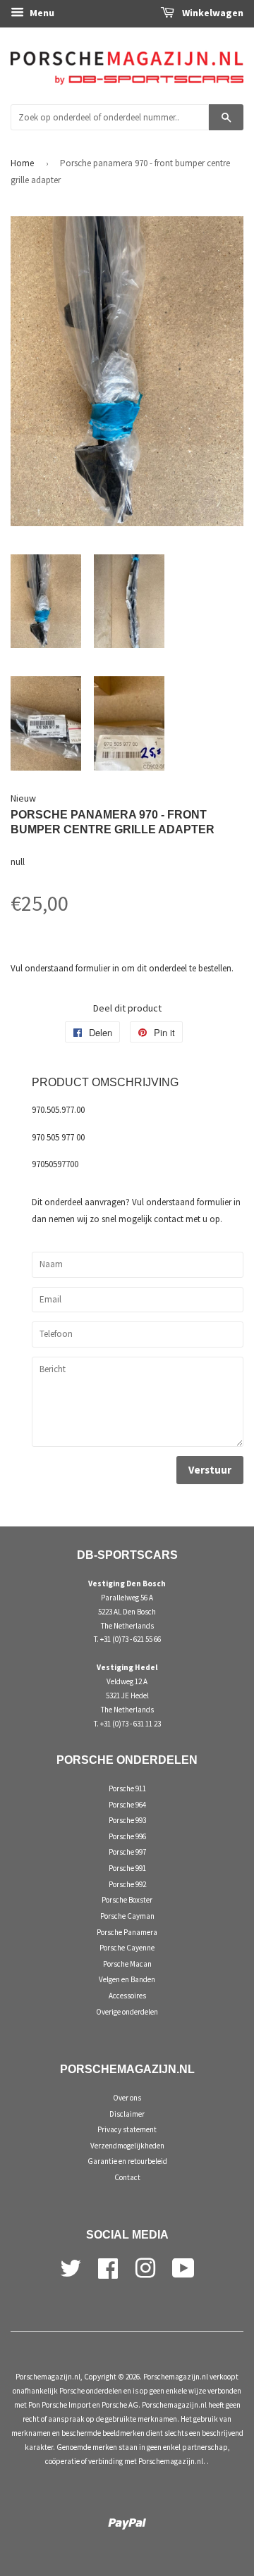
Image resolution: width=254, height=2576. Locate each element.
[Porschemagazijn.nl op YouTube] (183, 2267)
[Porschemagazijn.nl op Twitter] (71, 2267)
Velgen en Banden (127, 1979)
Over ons (127, 2098)
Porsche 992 (127, 1884)
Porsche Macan (127, 1964)
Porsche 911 (127, 1788)
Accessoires (127, 1996)
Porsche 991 (127, 1868)
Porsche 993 (127, 1820)
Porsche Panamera (127, 1932)
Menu (41, 13)
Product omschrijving (105, 1082)
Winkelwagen (212, 13)
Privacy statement (127, 2129)
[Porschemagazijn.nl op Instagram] (145, 2267)
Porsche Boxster (127, 1900)
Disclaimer (127, 2114)
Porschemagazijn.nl (48, 2377)
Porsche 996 (127, 1836)
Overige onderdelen (127, 2012)
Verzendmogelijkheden (127, 2146)
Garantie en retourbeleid (127, 2161)
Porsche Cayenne (127, 1948)
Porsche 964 (127, 1805)
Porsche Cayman (127, 1916)
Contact (127, 2177)
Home (22, 163)
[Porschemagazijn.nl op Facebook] (108, 2267)
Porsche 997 (127, 1852)
